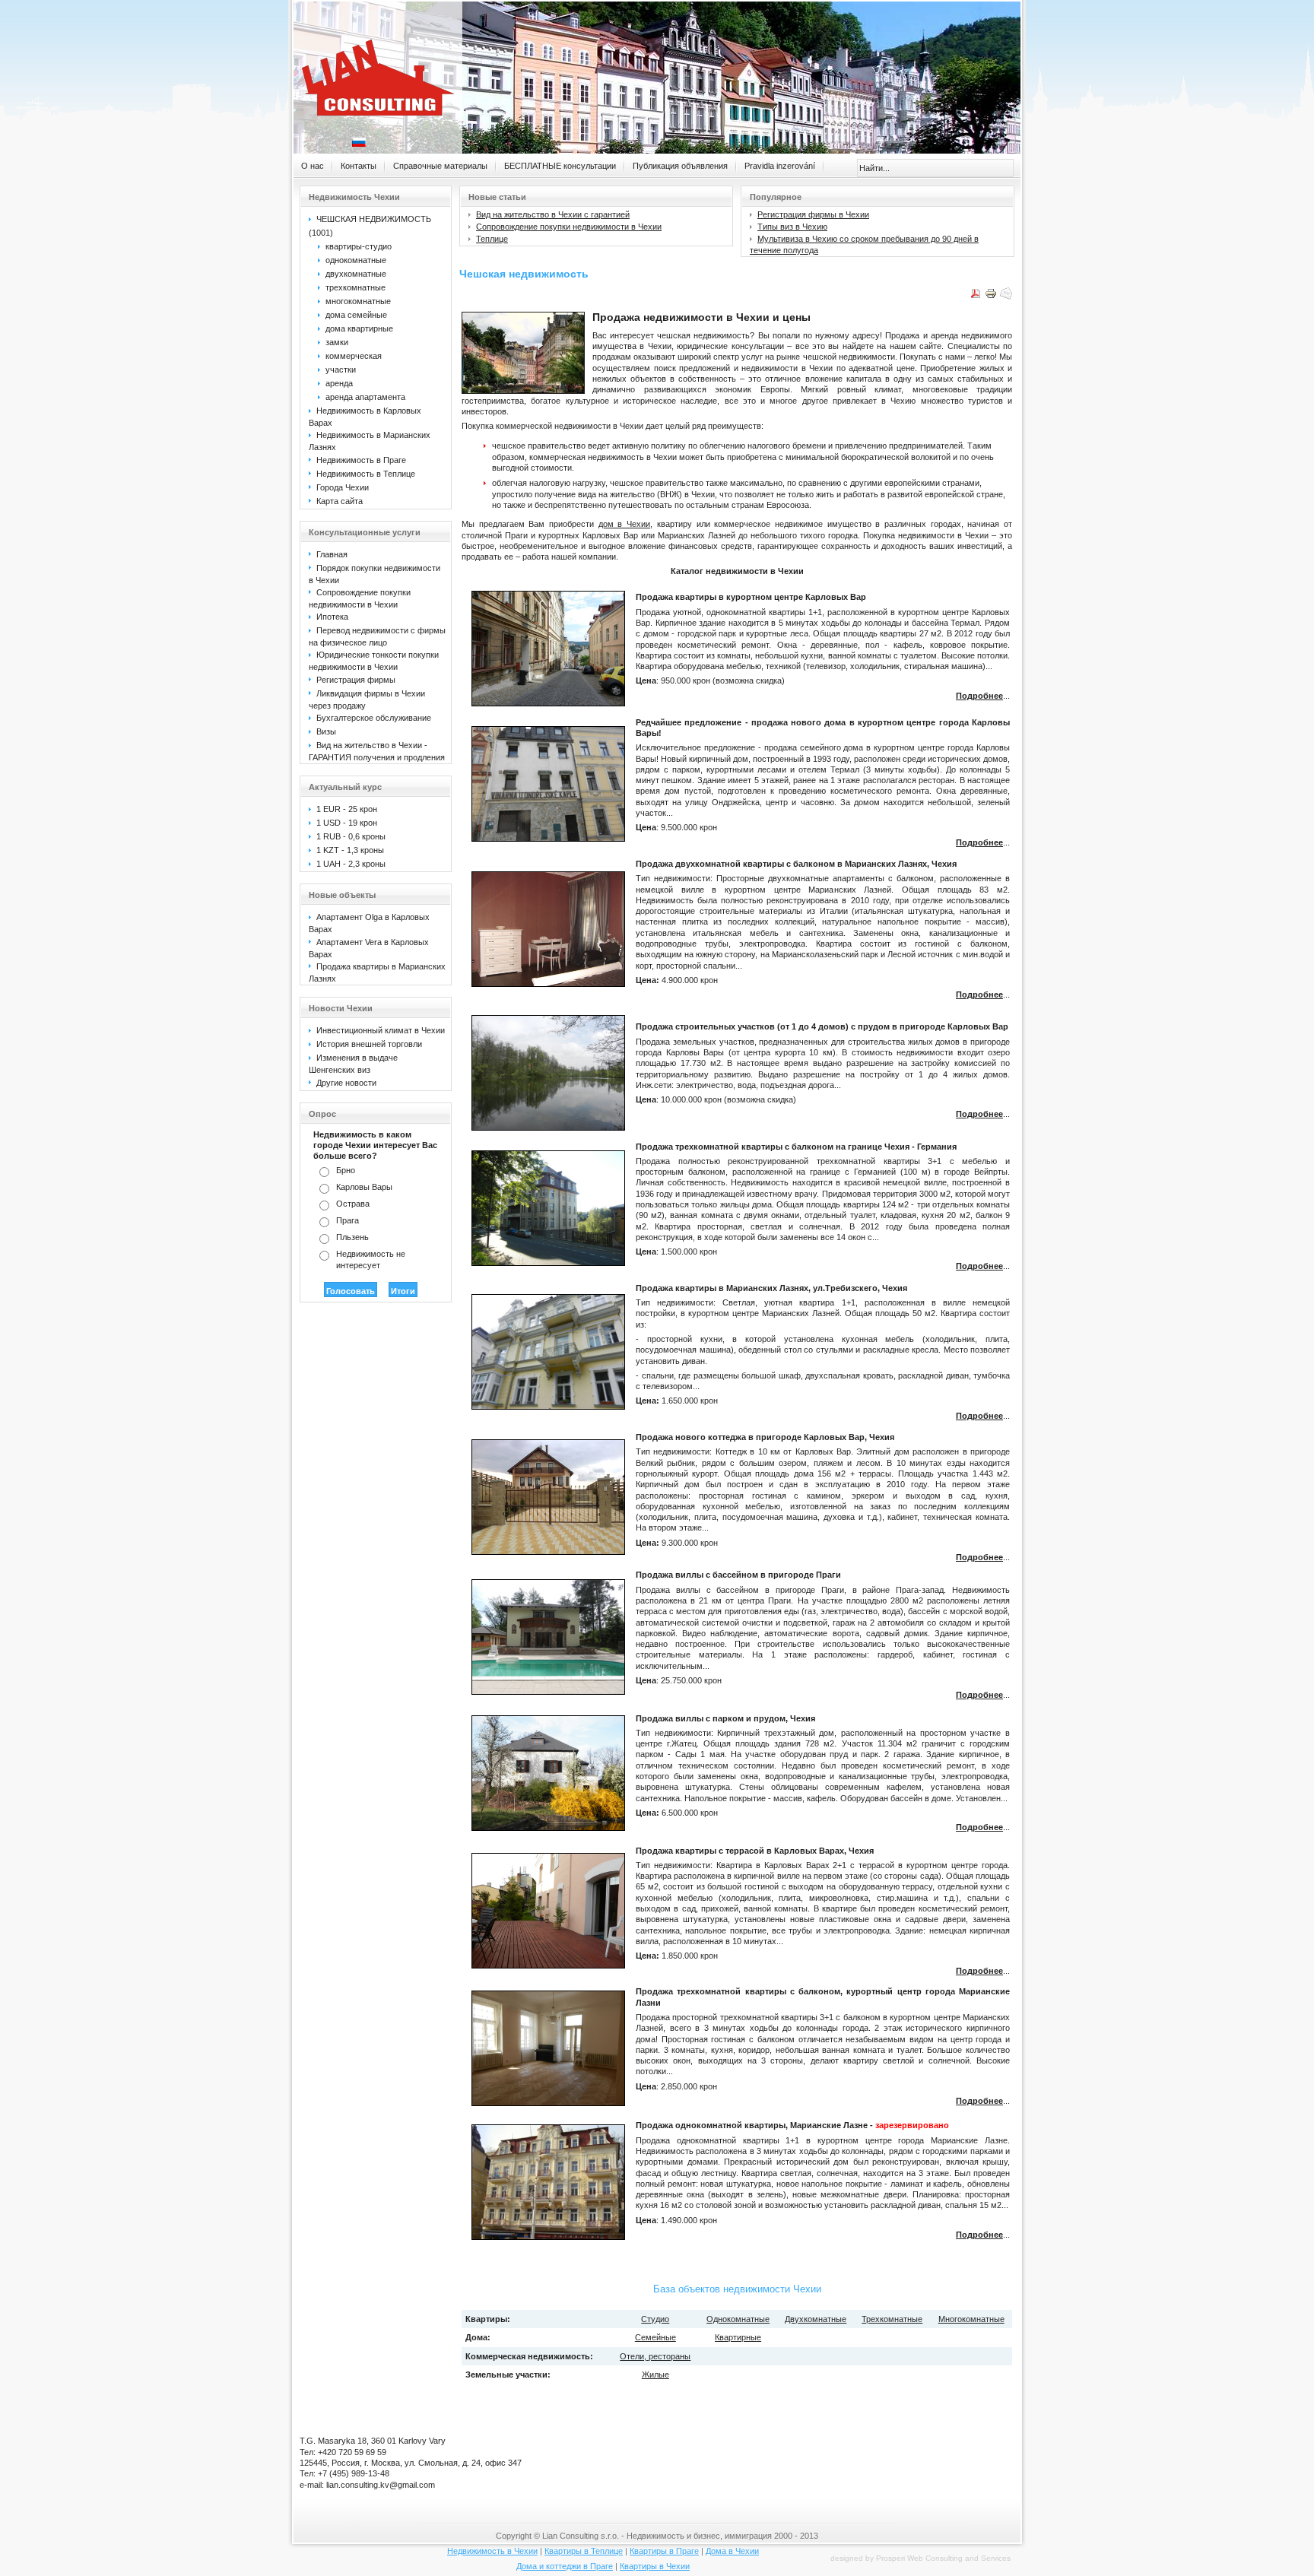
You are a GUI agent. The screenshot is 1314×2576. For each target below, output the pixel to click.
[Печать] (991, 297)
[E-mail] (1006, 297)
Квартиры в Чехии (655, 2566)
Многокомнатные (971, 2319)
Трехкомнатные (892, 2319)
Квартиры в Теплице (584, 2551)
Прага (348, 1220)
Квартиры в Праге (664, 2551)
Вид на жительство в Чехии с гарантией (553, 214)
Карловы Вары (364, 1187)
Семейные (655, 2337)
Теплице (492, 239)
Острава (353, 1204)
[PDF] (976, 297)
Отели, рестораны (655, 2356)
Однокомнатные (738, 2319)
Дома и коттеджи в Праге (565, 2566)
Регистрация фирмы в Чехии (813, 214)
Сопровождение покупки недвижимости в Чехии (569, 227)
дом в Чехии (624, 524)
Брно (346, 1170)
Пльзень (352, 1237)
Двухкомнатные (816, 2319)
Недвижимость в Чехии (492, 2551)
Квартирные (738, 2337)
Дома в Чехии (732, 2551)
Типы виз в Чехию (792, 227)
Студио (655, 2319)
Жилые (655, 2375)
